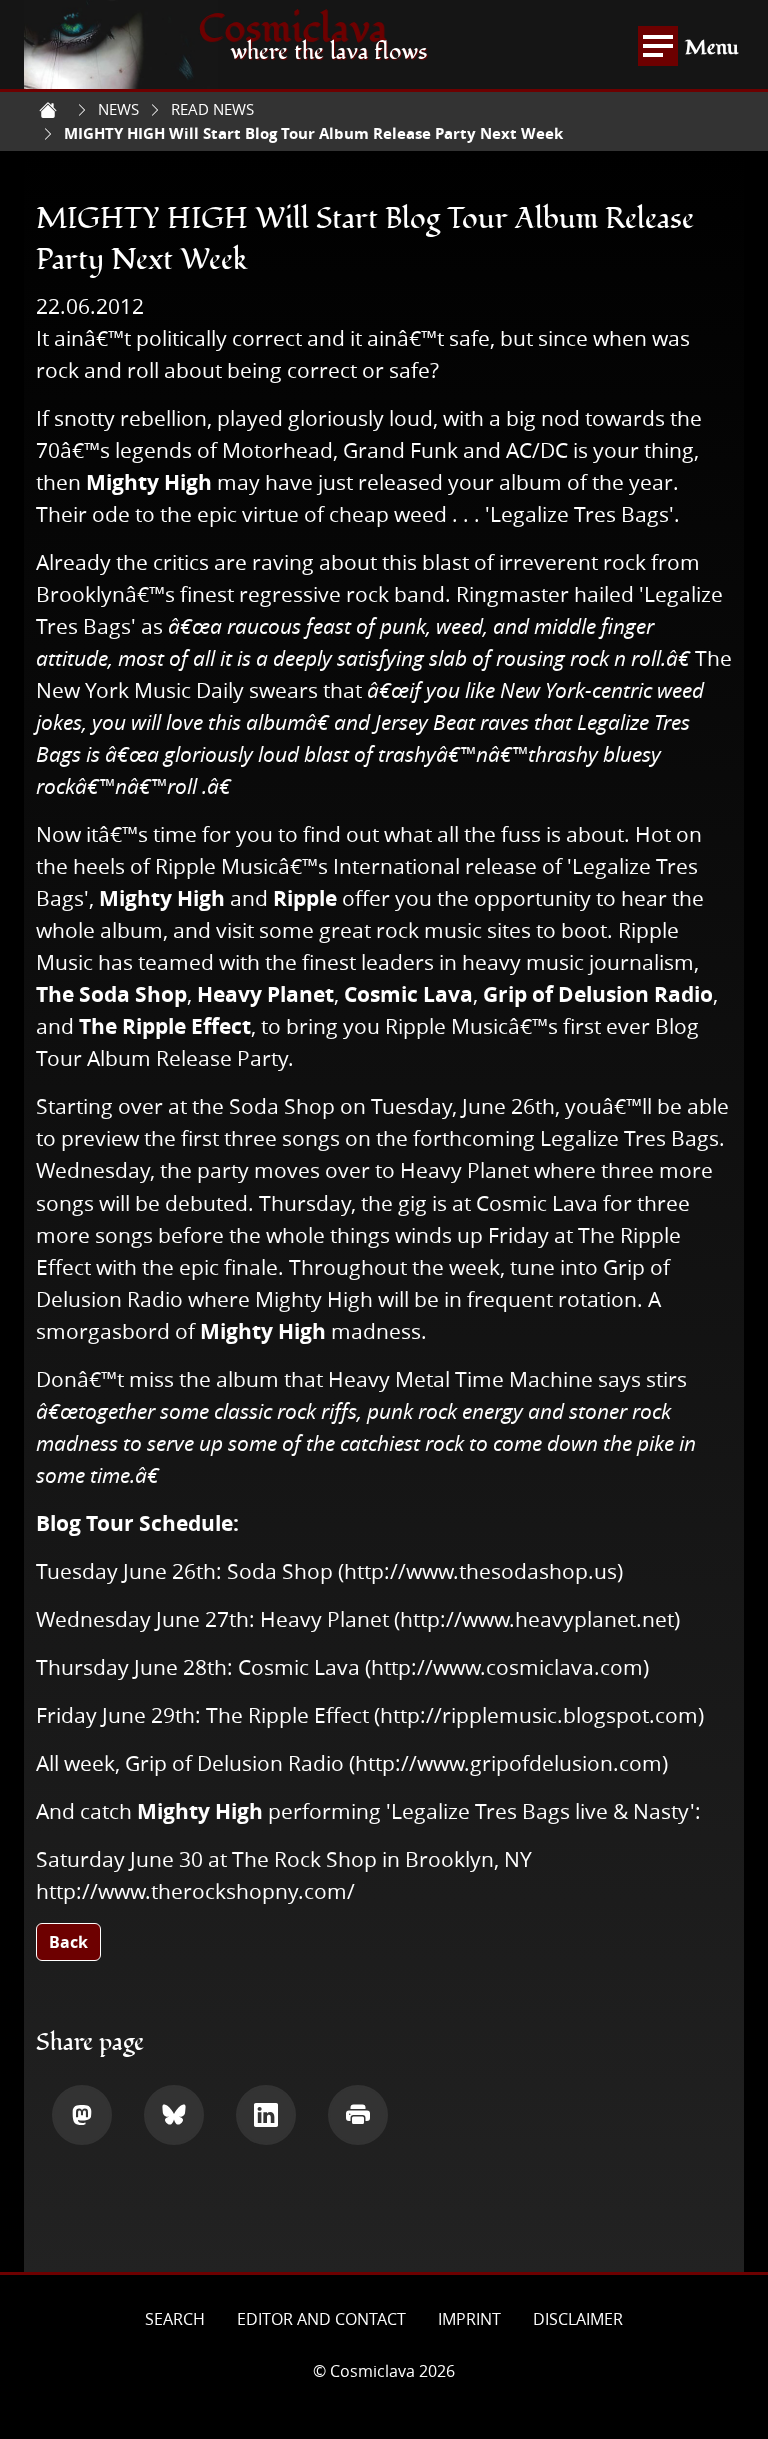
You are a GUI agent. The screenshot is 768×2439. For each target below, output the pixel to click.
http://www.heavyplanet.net (537, 1619)
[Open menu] (658, 46)
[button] (82, 2115)
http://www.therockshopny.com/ (195, 1891)
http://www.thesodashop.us (480, 1571)
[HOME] (48, 110)
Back (68, 1942)
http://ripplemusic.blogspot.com (539, 1715)
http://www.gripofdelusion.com (508, 1763)
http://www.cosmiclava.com (507, 1667)
